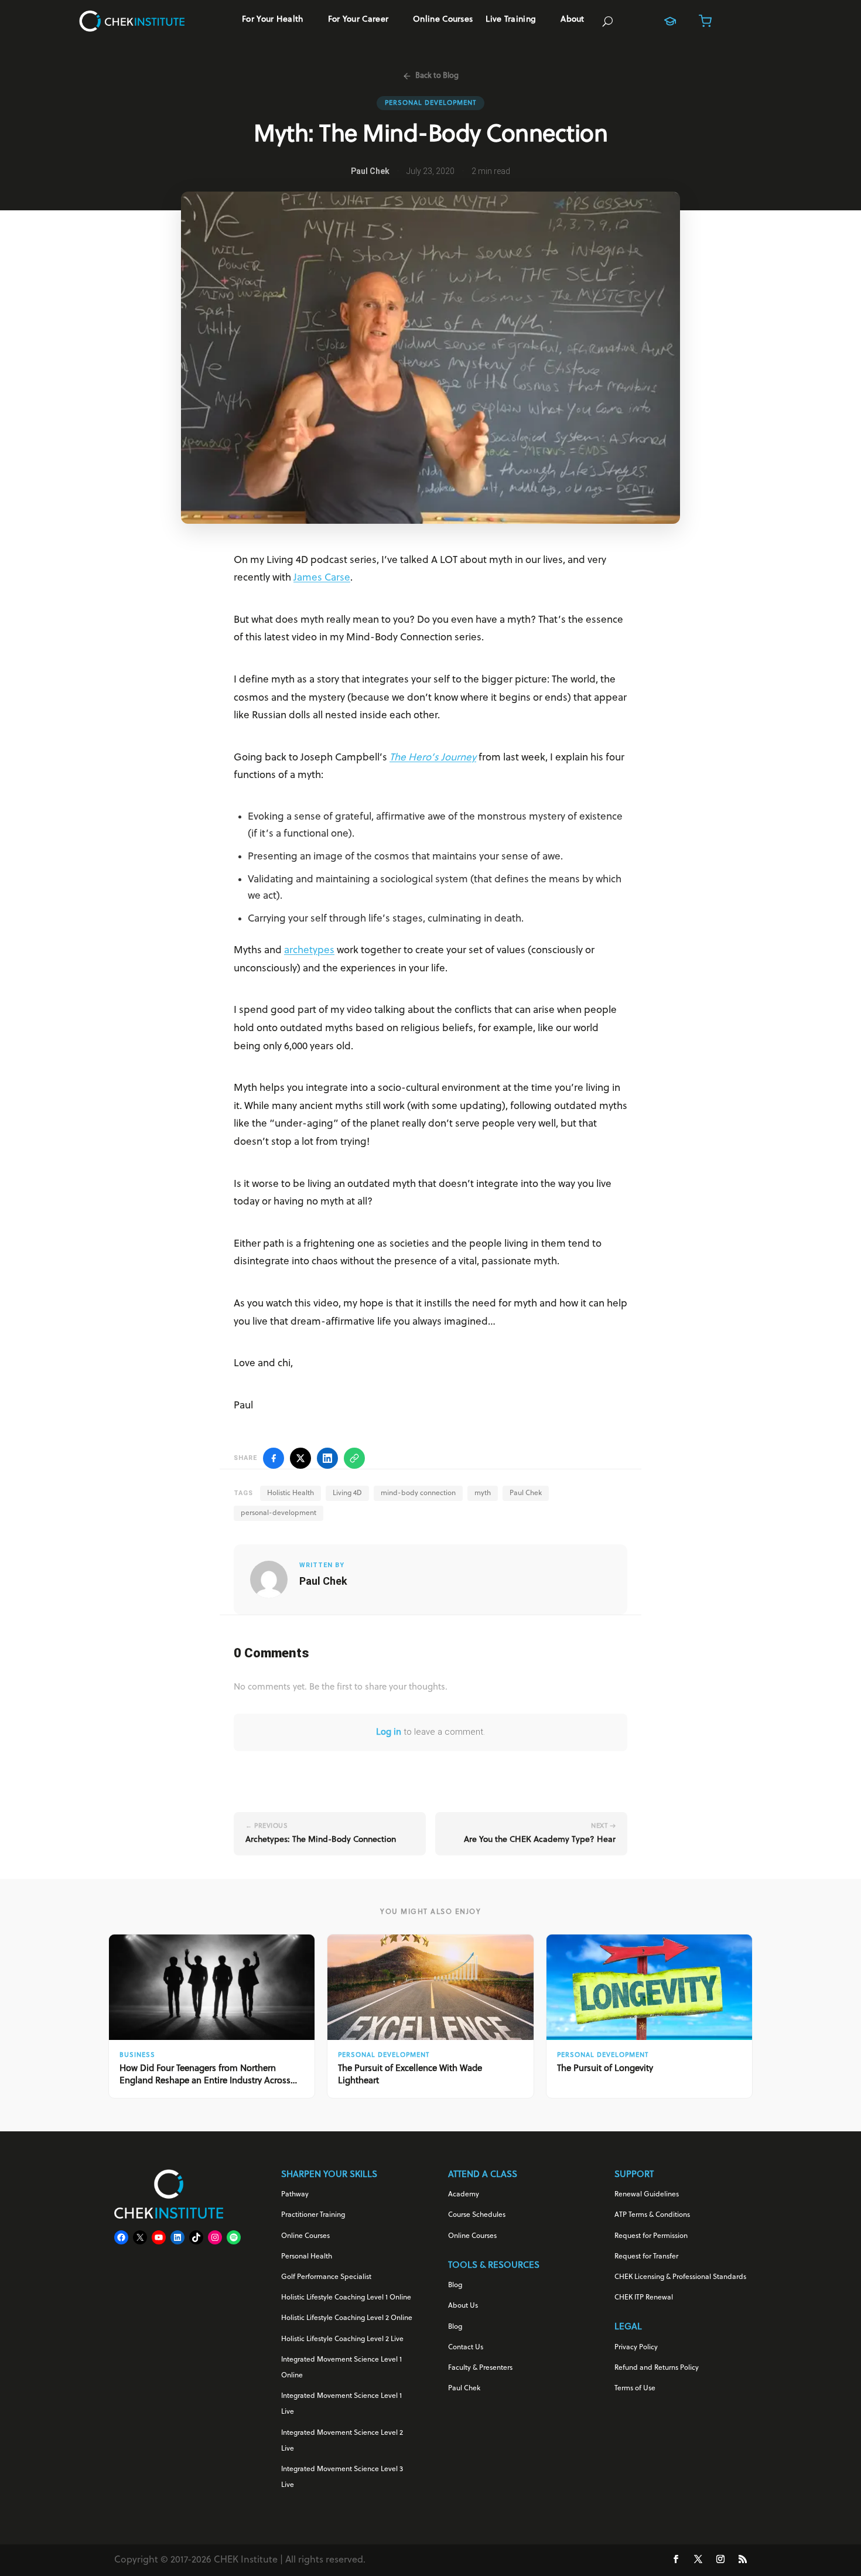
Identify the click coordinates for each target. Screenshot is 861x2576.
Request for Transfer (646, 2257)
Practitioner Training (313, 2215)
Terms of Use (635, 2389)
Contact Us (466, 2348)
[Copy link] (354, 1458)
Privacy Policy (636, 2348)
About (573, 20)
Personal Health (307, 2257)
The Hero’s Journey (433, 758)
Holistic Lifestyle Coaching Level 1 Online (346, 2298)
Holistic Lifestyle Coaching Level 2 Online (347, 2318)
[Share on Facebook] (274, 1458)
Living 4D (347, 1493)
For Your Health (273, 20)
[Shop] (705, 21)
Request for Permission (651, 2236)
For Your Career (358, 20)
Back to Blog (437, 76)
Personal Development (430, 103)
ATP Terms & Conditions (652, 2215)
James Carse (322, 578)
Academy (464, 2195)
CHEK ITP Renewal (644, 2298)
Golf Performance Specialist (326, 2277)
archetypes (309, 951)
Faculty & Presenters (480, 2368)
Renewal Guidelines (647, 2195)
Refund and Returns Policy (657, 2368)
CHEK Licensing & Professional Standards (680, 2277)
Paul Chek (526, 1493)
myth (483, 1493)
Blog (455, 2285)
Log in (389, 1733)
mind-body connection (418, 1493)
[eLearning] (670, 21)
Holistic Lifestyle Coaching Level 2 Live (342, 2339)
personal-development (279, 1513)
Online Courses (443, 20)
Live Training (511, 20)
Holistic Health (291, 1493)
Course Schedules (477, 2215)
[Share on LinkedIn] (327, 1458)
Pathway (295, 2195)
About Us (463, 2306)
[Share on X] (300, 1458)
